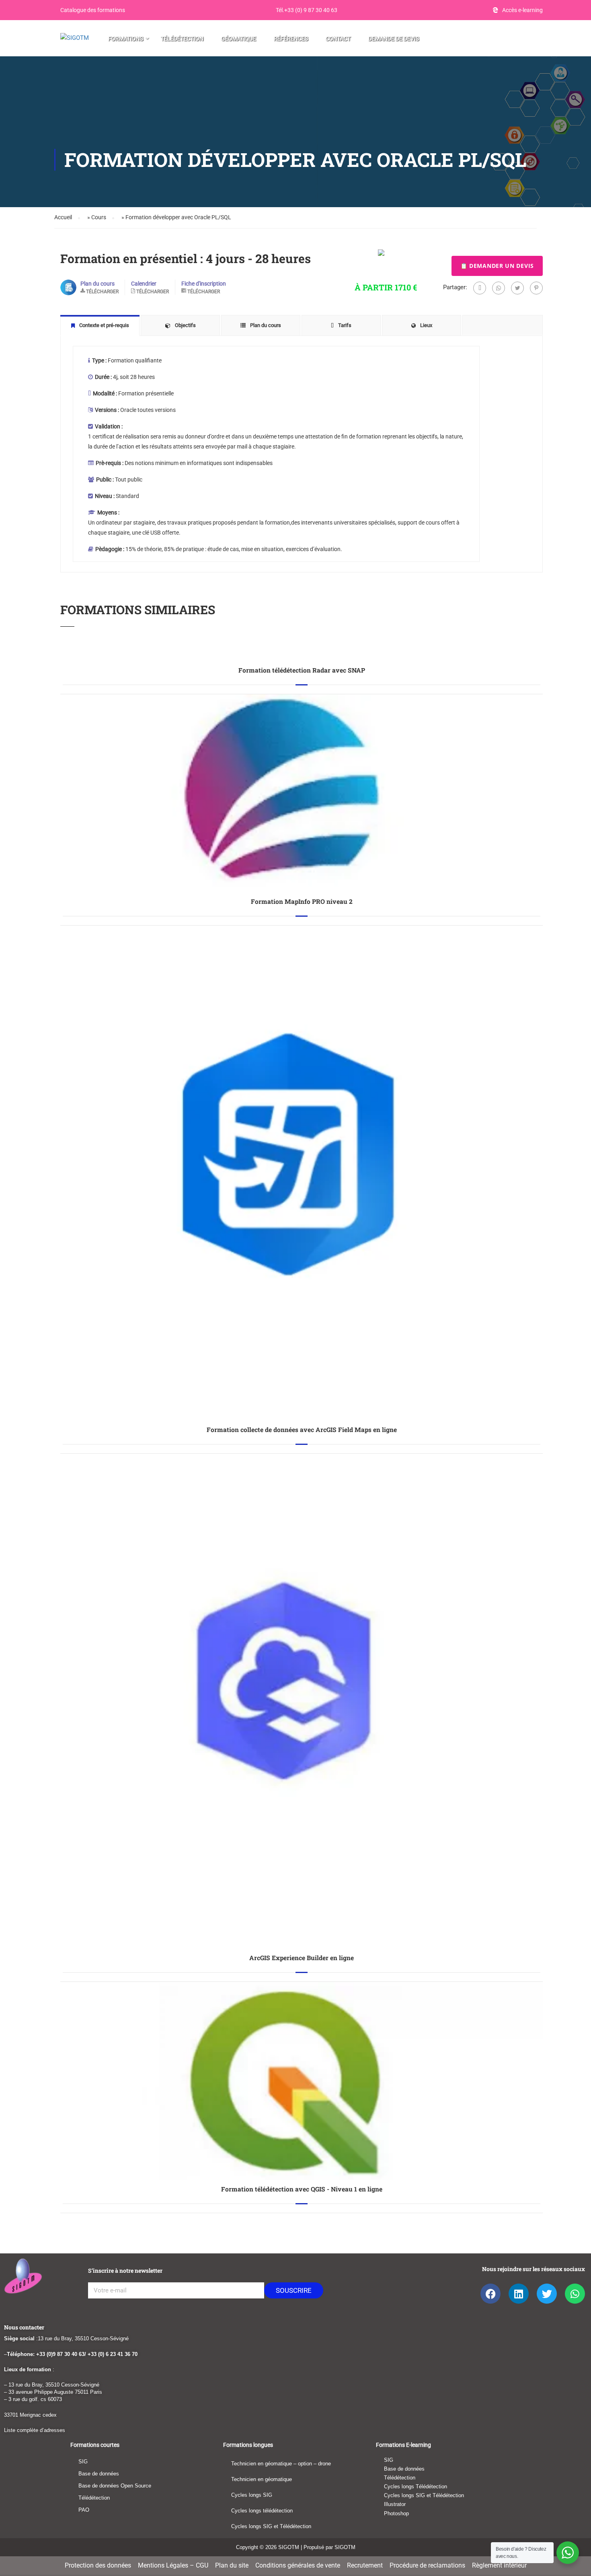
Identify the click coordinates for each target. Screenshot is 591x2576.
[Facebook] (480, 288)
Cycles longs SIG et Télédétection (271, 2526)
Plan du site (232, 2565)
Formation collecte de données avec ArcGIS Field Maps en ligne (302, 1430)
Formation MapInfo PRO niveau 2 (302, 901)
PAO (84, 2510)
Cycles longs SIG (252, 2495)
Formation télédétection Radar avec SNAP (302, 670)
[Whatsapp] (499, 288)
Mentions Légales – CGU (173, 2565)
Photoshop (396, 2513)
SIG (83, 2462)
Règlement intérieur (499, 2565)
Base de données (99, 2474)
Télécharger (102, 292)
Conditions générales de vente (298, 2565)
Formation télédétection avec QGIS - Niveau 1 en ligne (302, 2189)
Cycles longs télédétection (262, 2511)
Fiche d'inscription (204, 284)
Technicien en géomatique (262, 2479)
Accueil (63, 217)
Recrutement (365, 2565)
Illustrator (395, 2504)
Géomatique (239, 39)
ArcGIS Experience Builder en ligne (302, 1958)
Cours (99, 217)
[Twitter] (517, 288)
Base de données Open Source (115, 2486)
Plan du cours (97, 284)
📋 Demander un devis (497, 266)
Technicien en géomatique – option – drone (281, 2464)
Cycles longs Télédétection (416, 2486)
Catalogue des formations (93, 10)
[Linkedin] (519, 2294)
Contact (338, 39)
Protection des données (98, 2565)
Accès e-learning (522, 10)
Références (291, 39)
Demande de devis (394, 39)
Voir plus (302, 656)
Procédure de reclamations (427, 2565)
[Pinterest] (536, 288)
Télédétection (182, 39)
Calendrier (144, 284)
